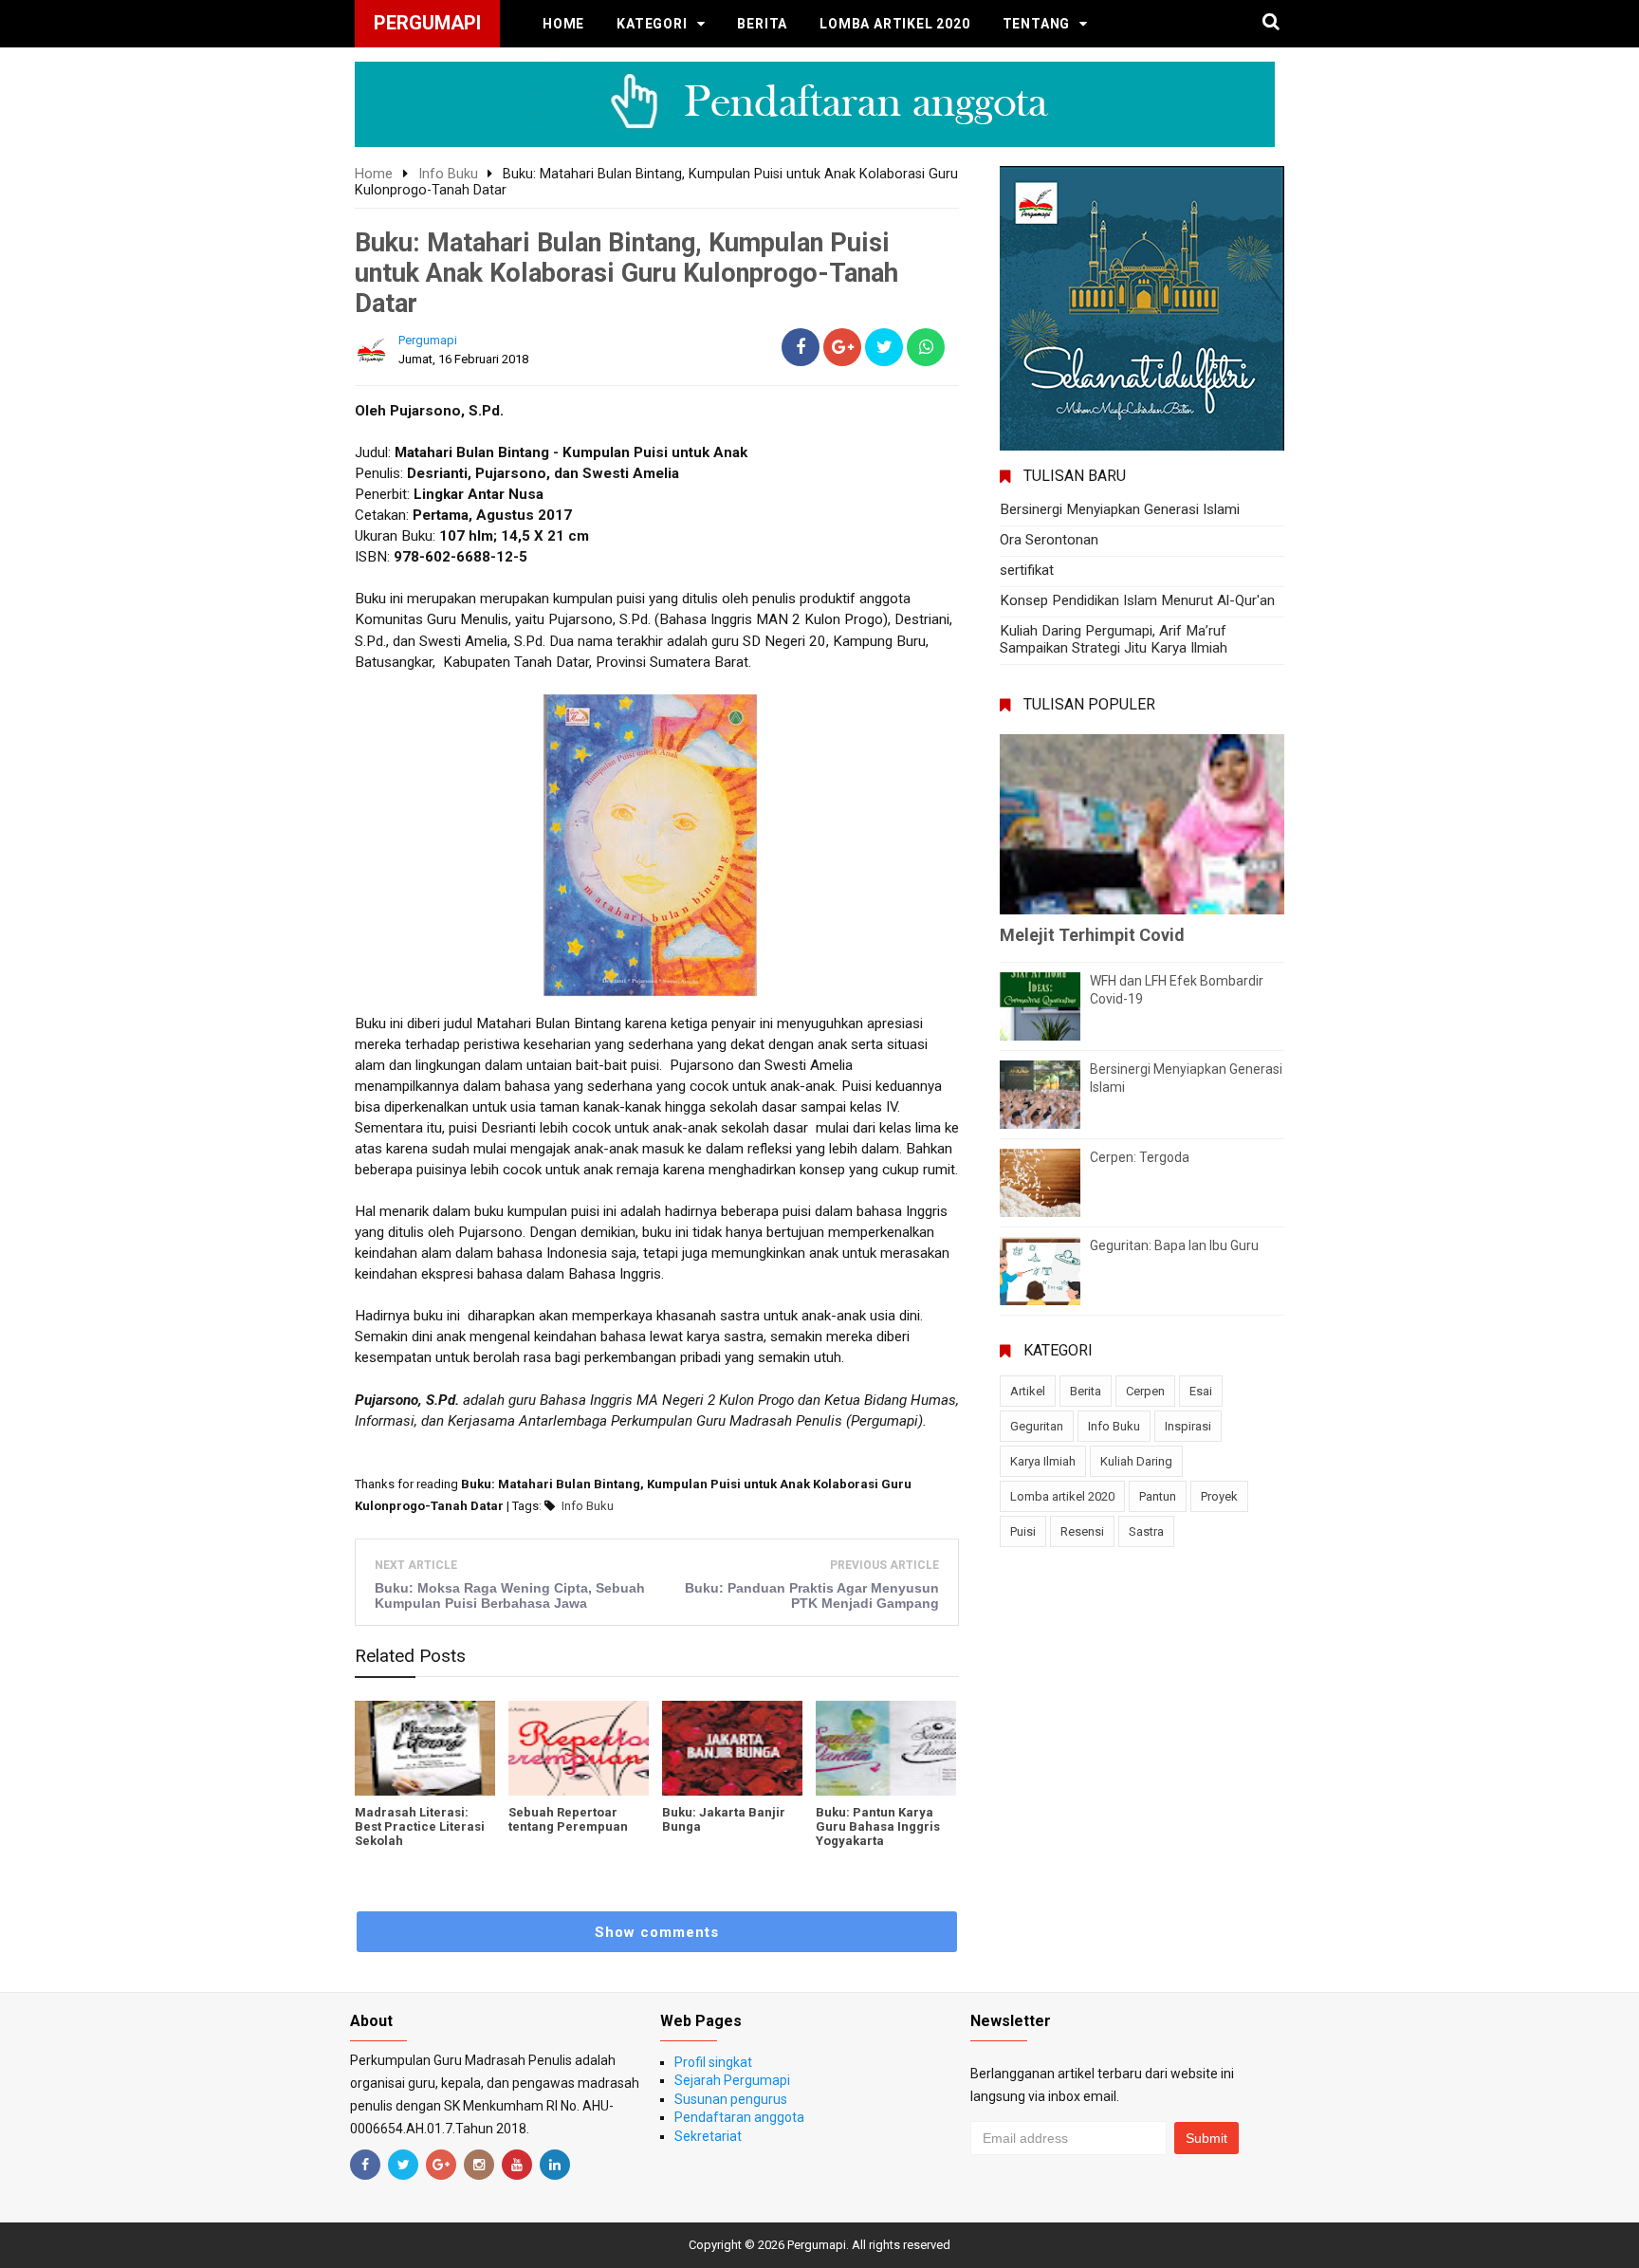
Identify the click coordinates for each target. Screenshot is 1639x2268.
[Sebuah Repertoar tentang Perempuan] (579, 1748)
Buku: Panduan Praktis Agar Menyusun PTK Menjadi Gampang (812, 1595)
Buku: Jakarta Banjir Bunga (724, 1819)
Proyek (1219, 1496)
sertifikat (1027, 570)
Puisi (1023, 1531)
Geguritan (1037, 1426)
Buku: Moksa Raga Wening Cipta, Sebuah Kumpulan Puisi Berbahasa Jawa (510, 1595)
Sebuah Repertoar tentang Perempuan (568, 1819)
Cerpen (1145, 1391)
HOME (563, 24)
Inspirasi (1188, 1426)
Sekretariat (708, 2136)
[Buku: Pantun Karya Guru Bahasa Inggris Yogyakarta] (886, 1748)
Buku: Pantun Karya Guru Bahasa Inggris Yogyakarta (878, 1826)
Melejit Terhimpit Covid (1092, 935)
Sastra (1146, 1531)
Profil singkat (713, 2062)
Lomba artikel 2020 (894, 24)
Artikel (1028, 1391)
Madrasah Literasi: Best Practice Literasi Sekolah (420, 1826)
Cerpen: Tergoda (1140, 1157)
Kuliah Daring (1136, 1461)
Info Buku (588, 1506)
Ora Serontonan (1049, 540)
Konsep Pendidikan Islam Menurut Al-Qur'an (1137, 600)
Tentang (1037, 24)
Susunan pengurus (731, 2099)
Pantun (1158, 1496)
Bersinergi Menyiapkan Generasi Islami (1120, 509)
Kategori (652, 24)
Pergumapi (817, 2245)
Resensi (1082, 1531)
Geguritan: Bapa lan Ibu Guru (1174, 1245)
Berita (762, 24)
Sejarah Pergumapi (732, 2080)
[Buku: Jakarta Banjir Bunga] (732, 1748)
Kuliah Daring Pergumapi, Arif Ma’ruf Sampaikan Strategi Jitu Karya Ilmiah (1114, 639)
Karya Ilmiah (1043, 1461)
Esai (1201, 1391)
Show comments (657, 1932)
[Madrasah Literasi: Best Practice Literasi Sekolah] (425, 1748)
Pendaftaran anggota (739, 2117)
